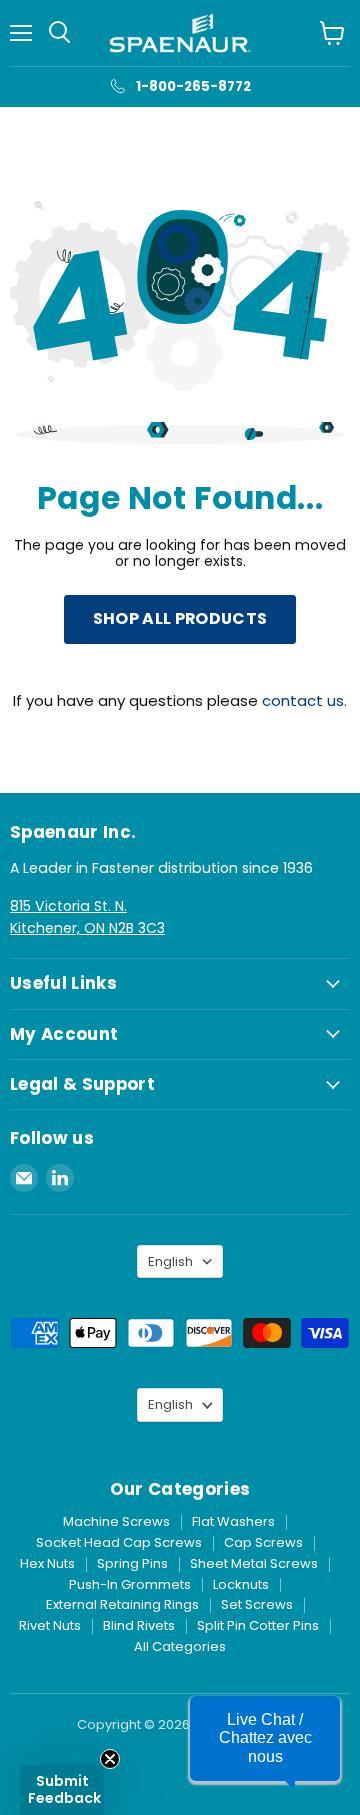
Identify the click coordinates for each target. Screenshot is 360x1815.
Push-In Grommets (130, 1584)
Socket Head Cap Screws (119, 1542)
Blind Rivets (139, 1625)
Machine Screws (116, 1521)
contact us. (304, 700)
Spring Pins (132, 1563)
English (170, 1261)
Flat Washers (233, 1521)
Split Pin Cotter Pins (258, 1625)
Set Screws (257, 1604)
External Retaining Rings (122, 1604)
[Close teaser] (110, 1759)
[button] (265, 1738)
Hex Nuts (47, 1563)
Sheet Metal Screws (254, 1563)
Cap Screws (263, 1542)
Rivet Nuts (50, 1625)
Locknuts (241, 1584)
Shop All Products (180, 618)
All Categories (180, 1646)
